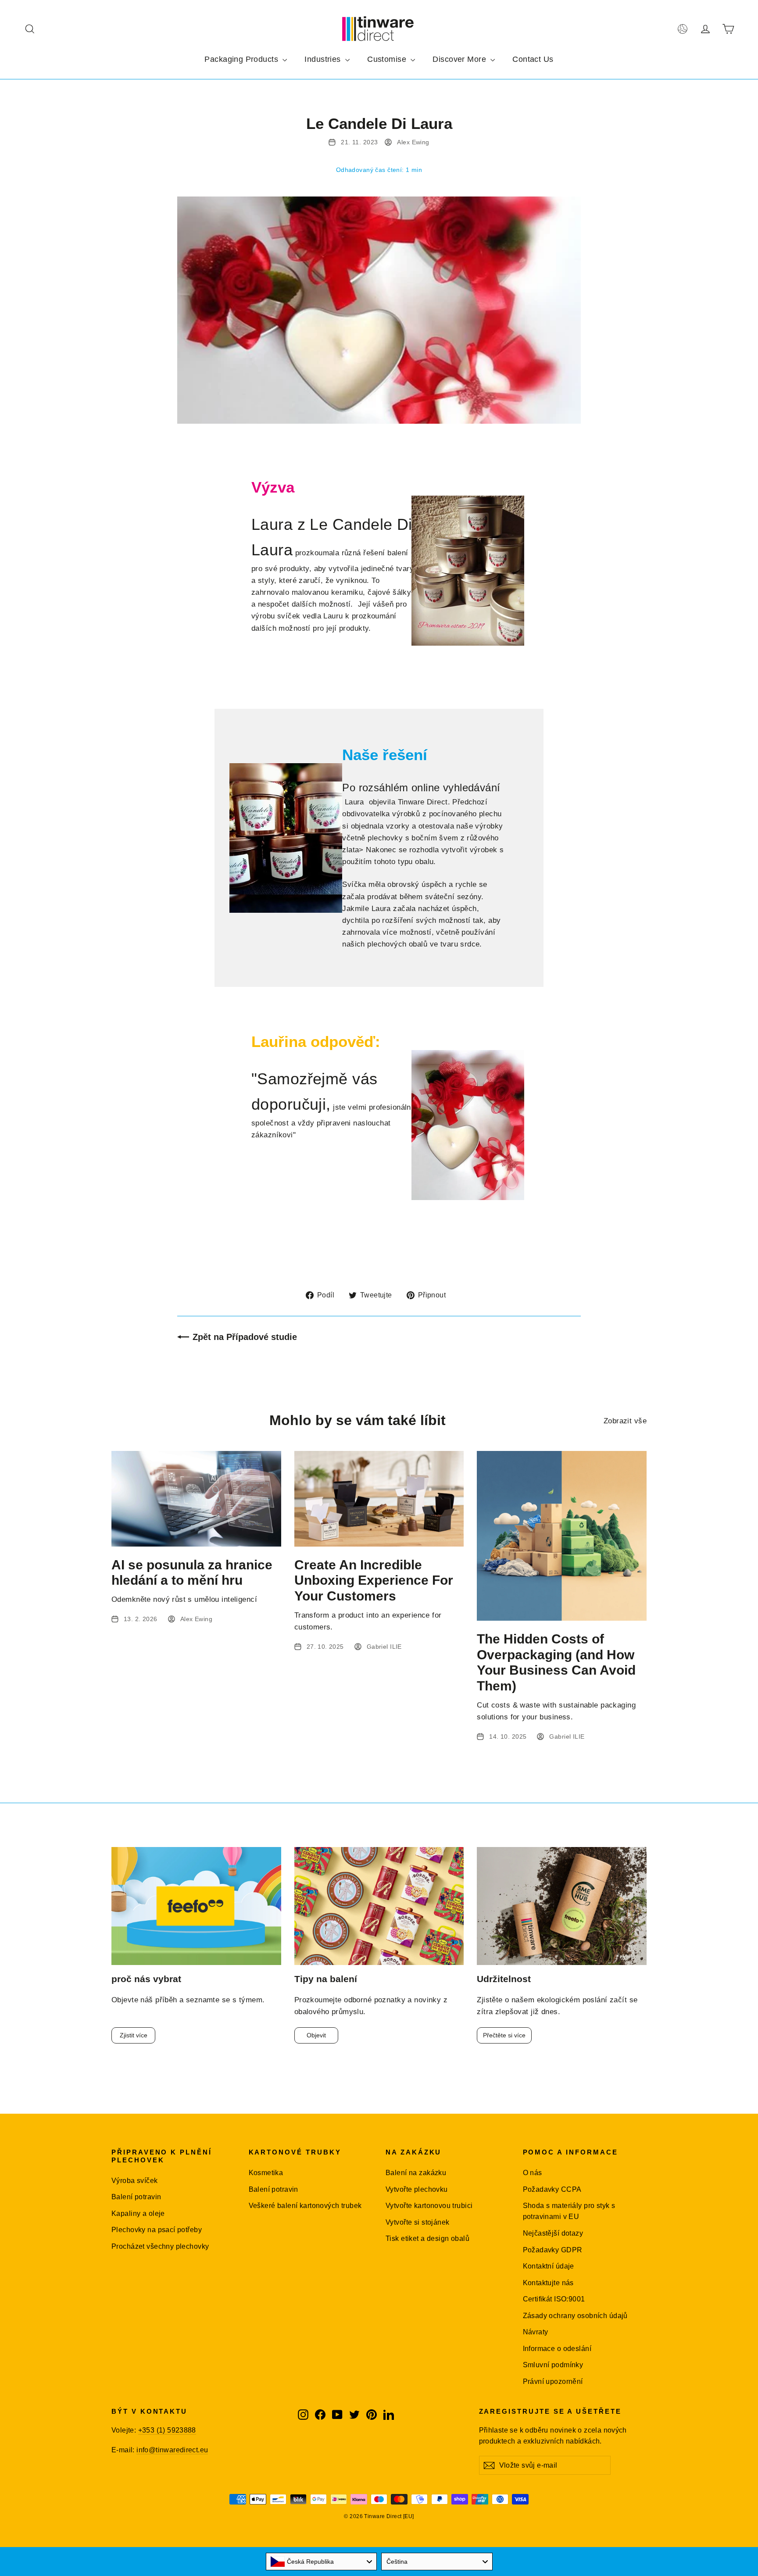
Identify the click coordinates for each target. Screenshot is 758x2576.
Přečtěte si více (504, 2035)
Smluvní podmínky (553, 2365)
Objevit (316, 2035)
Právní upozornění (553, 2381)
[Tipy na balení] (379, 1906)
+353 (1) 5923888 (167, 2430)
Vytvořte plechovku (417, 2189)
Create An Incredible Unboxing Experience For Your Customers (374, 1580)
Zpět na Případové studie (245, 1337)
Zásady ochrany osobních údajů (575, 2316)
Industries (324, 59)
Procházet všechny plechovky (160, 2246)
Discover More (460, 59)
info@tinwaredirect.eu (172, 2450)
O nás (533, 2173)
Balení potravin (136, 2197)
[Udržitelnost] (562, 1906)
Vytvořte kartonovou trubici (429, 2206)
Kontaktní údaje (549, 2266)
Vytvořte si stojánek (418, 2222)
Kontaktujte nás (548, 2283)
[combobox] (322, 2562)
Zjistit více (134, 2035)
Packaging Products (242, 59)
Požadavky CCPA (552, 2189)
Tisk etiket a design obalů (427, 2238)
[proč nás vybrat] (196, 1906)
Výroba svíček (135, 2181)
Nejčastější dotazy (553, 2233)
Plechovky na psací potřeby (157, 2230)
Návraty (536, 2332)
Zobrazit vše (625, 1421)
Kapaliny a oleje (138, 2213)
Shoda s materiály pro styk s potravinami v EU (569, 2211)
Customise (388, 59)
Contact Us (533, 59)
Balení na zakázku (416, 2173)
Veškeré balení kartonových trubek (305, 2206)
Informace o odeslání (557, 2349)
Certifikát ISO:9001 (554, 2299)
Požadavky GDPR (553, 2250)
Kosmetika (266, 2173)
